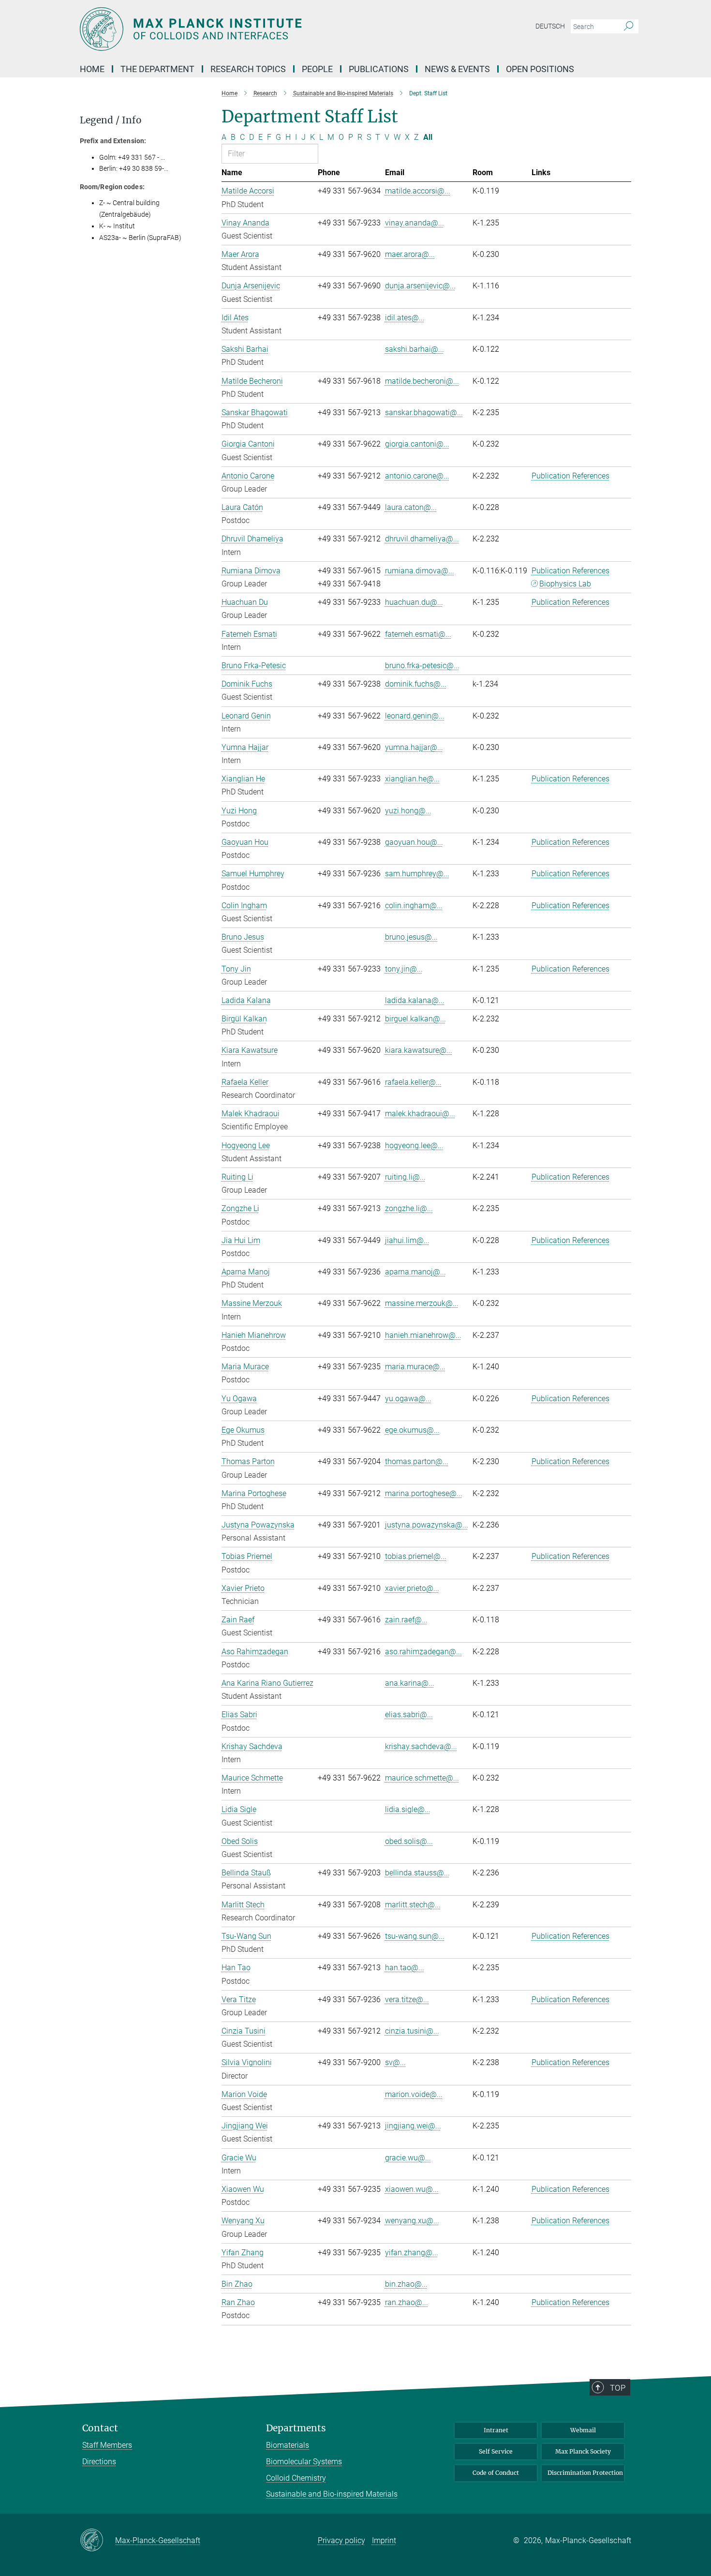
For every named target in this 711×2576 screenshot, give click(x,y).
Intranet (496, 2430)
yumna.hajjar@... (414, 747)
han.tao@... (405, 1968)
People (317, 69)
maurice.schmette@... (422, 1778)
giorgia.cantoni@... (417, 444)
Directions (99, 2462)
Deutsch (550, 26)
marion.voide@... (414, 2094)
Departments (296, 2428)
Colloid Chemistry (296, 2478)
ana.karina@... (410, 1683)
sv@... (395, 2062)
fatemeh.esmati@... (418, 634)
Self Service (496, 2451)
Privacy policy (341, 2540)
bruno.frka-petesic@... (422, 666)
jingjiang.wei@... (413, 2126)
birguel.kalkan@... (415, 1019)
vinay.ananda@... (415, 223)
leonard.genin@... (415, 716)
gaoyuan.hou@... (414, 842)
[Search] (629, 27)
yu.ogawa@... (408, 1399)
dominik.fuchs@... (416, 684)
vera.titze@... (407, 1999)
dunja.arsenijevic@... (420, 286)
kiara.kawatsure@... (419, 1050)
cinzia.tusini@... (412, 2031)
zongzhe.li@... (409, 1208)
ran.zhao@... (407, 2302)
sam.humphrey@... (417, 874)
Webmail (583, 2430)
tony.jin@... (404, 969)
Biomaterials (288, 2445)
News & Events (457, 69)
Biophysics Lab (565, 584)
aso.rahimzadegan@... (423, 1652)
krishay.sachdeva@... (421, 1746)
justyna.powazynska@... (427, 1525)
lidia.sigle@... (408, 1809)
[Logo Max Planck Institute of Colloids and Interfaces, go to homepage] (261, 29)
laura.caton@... (411, 507)
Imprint (384, 2540)
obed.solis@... (409, 1841)
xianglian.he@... (412, 779)
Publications (379, 69)
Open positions (540, 69)
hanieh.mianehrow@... (423, 1335)
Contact (100, 2428)
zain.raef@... (406, 1620)
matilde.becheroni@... (422, 381)
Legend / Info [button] (111, 120)
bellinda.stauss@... (417, 1873)
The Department (157, 69)
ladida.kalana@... (415, 1000)
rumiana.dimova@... (420, 571)
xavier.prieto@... (412, 1588)
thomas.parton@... (417, 1461)
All (428, 137)
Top (618, 2388)
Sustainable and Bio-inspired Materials (332, 2494)
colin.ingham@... (414, 906)
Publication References (570, 476)
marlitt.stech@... (413, 1905)
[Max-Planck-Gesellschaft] (97, 2541)
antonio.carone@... (417, 476)
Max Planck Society (583, 2451)
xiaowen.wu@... (412, 2189)
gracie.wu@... (408, 2158)
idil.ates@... (405, 318)
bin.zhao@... (406, 2284)
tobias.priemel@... (416, 1556)
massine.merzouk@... (422, 1303)
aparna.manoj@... (415, 1272)
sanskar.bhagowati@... (424, 412)
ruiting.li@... (405, 1177)
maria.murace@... (415, 1367)
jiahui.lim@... (407, 1240)
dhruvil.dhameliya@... (422, 539)
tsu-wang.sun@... (415, 1936)
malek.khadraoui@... (420, 1114)
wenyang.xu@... (412, 2221)
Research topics (248, 69)
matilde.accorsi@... (418, 191)
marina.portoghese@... (424, 1493)
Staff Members (107, 2445)
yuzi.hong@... (408, 811)
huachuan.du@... (414, 602)
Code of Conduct (496, 2473)
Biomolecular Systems (304, 2462)
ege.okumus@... (412, 1430)
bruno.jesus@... (411, 937)
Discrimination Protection (585, 2473)
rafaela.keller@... (413, 1082)
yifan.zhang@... (412, 2253)
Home (92, 69)
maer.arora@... (410, 254)
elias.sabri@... (409, 1715)
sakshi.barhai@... (415, 349)
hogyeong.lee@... (414, 1146)
